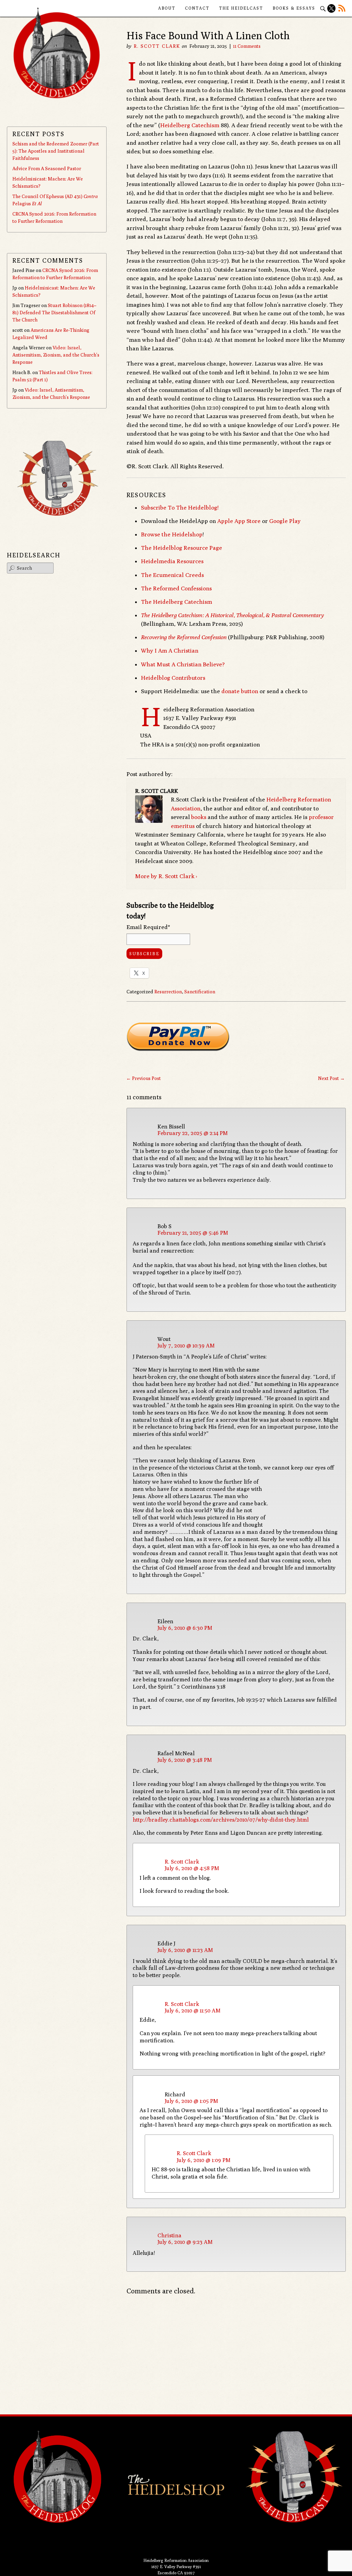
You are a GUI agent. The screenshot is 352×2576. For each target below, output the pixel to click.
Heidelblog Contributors (173, 678)
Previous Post (144, 1078)
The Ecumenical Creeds (172, 575)
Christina (169, 2235)
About (167, 8)
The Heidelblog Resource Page (181, 548)
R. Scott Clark (157, 46)
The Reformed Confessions (176, 588)
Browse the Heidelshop (172, 534)
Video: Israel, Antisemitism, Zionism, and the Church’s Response (56, 355)
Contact (197, 8)
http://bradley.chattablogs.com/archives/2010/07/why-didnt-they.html (221, 1820)
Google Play (285, 521)
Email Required (148, 927)
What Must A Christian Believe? (183, 664)
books (199, 817)
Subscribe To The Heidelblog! (180, 507)
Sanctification (200, 992)
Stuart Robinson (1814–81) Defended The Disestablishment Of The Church (54, 313)
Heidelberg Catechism (190, 125)
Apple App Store (239, 521)
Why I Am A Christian (170, 651)
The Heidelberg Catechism (177, 602)
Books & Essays (294, 8)
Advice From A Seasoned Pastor (47, 168)
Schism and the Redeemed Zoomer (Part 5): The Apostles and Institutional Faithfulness (56, 151)
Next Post (331, 1078)
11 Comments (247, 46)
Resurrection (168, 992)
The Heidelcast (241, 8)
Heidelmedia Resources (172, 561)
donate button (240, 691)
